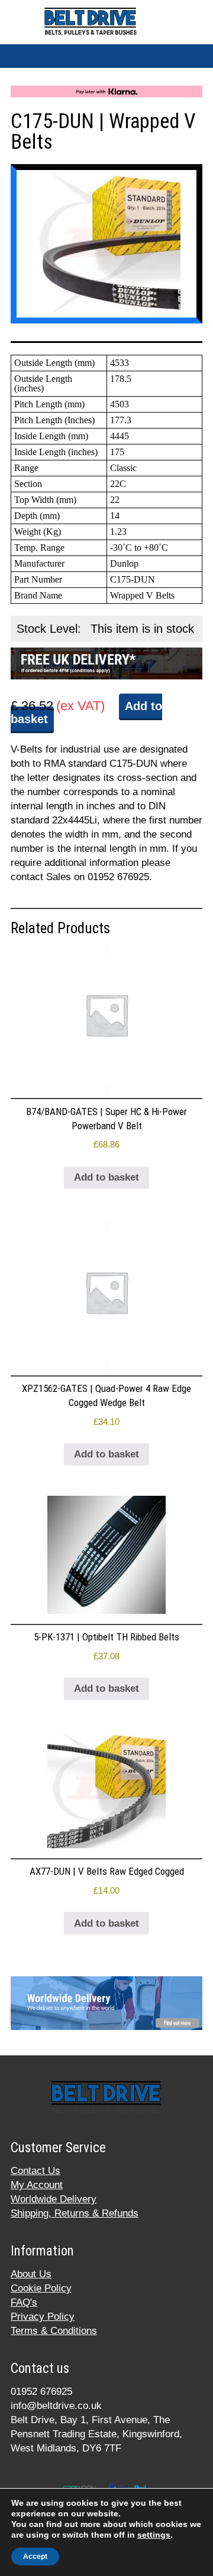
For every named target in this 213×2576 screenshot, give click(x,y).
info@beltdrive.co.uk (56, 2406)
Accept (35, 2557)
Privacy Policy (43, 2317)
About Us (31, 2274)
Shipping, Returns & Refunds (75, 2213)
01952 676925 (41, 2392)
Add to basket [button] (106, 1177)
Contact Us (35, 2171)
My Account (37, 2185)
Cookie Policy (41, 2288)
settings (154, 2535)
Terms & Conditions (54, 2331)
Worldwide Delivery (54, 2199)
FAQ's (24, 2302)
